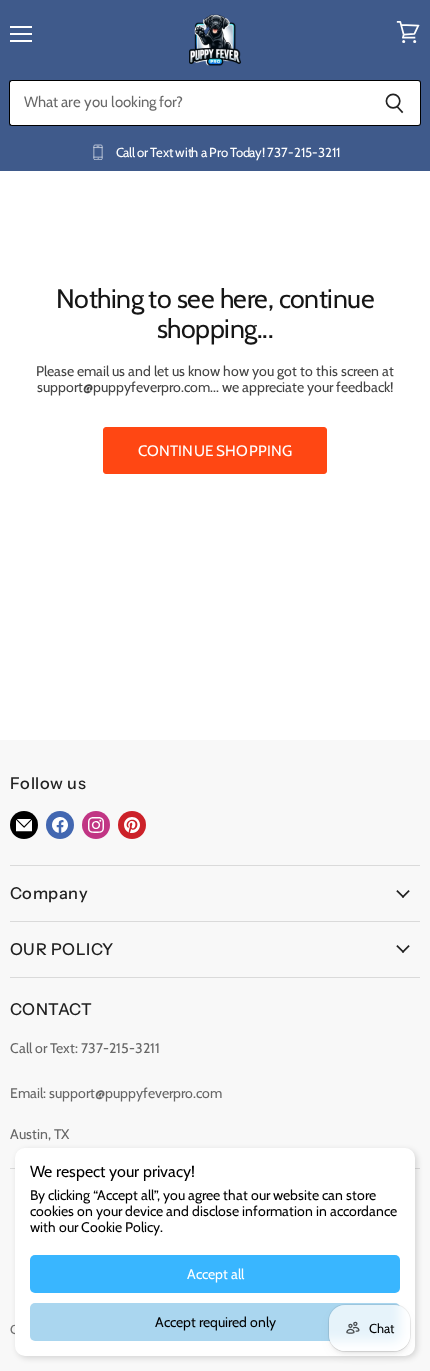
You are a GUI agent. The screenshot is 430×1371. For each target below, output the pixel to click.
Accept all (215, 1274)
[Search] (394, 103)
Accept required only (215, 1322)
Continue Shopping (215, 450)
